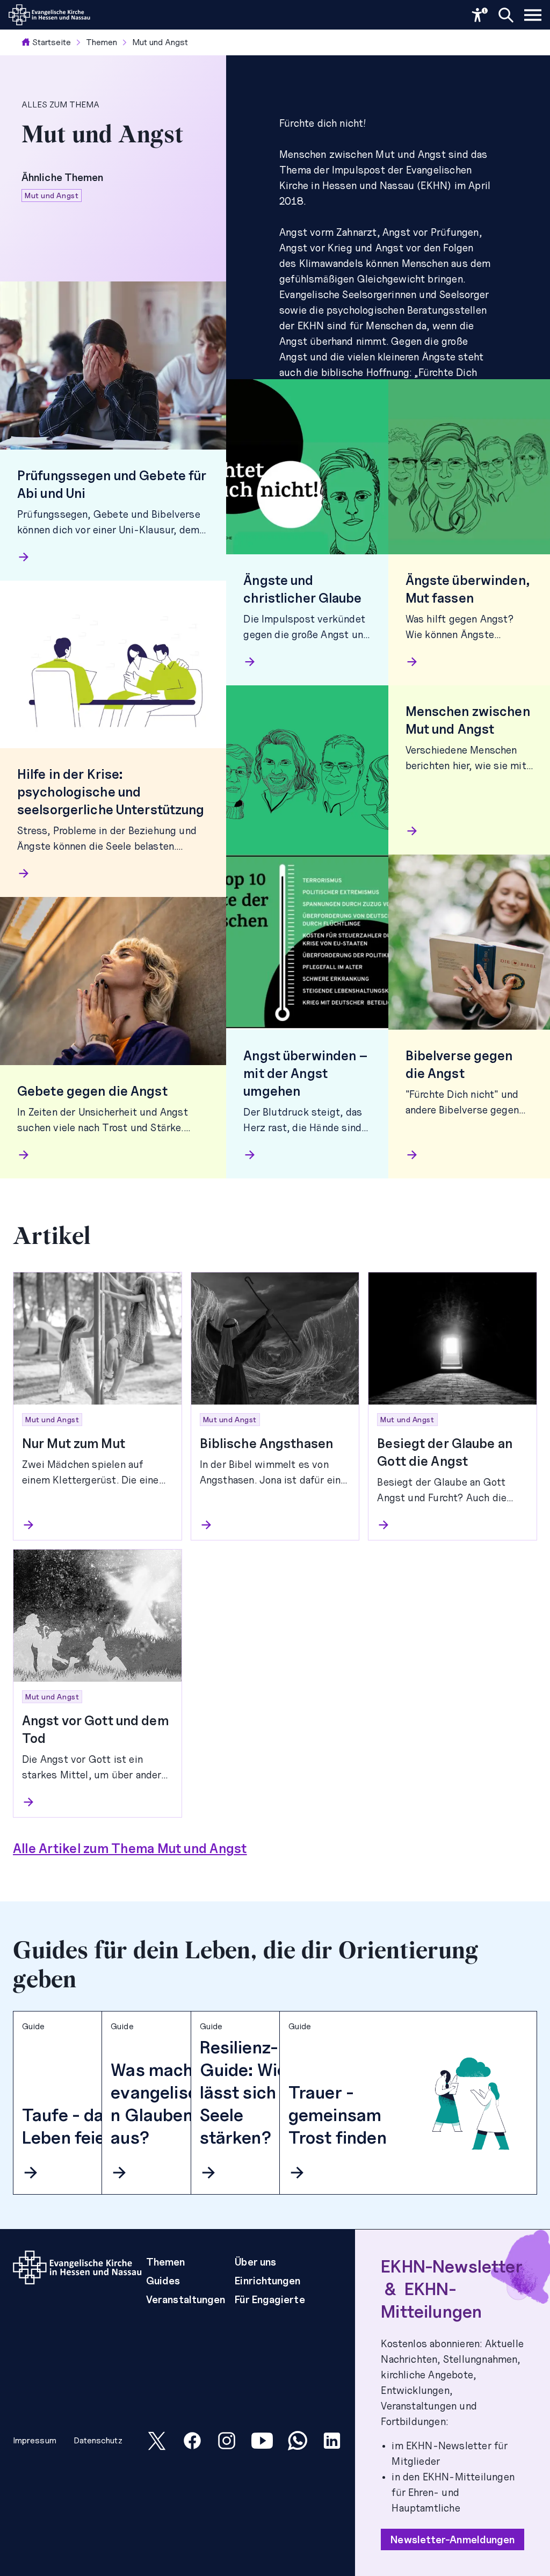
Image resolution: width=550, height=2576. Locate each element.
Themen (102, 42)
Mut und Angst (160, 42)
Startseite (52, 42)
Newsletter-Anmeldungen (453, 2539)
